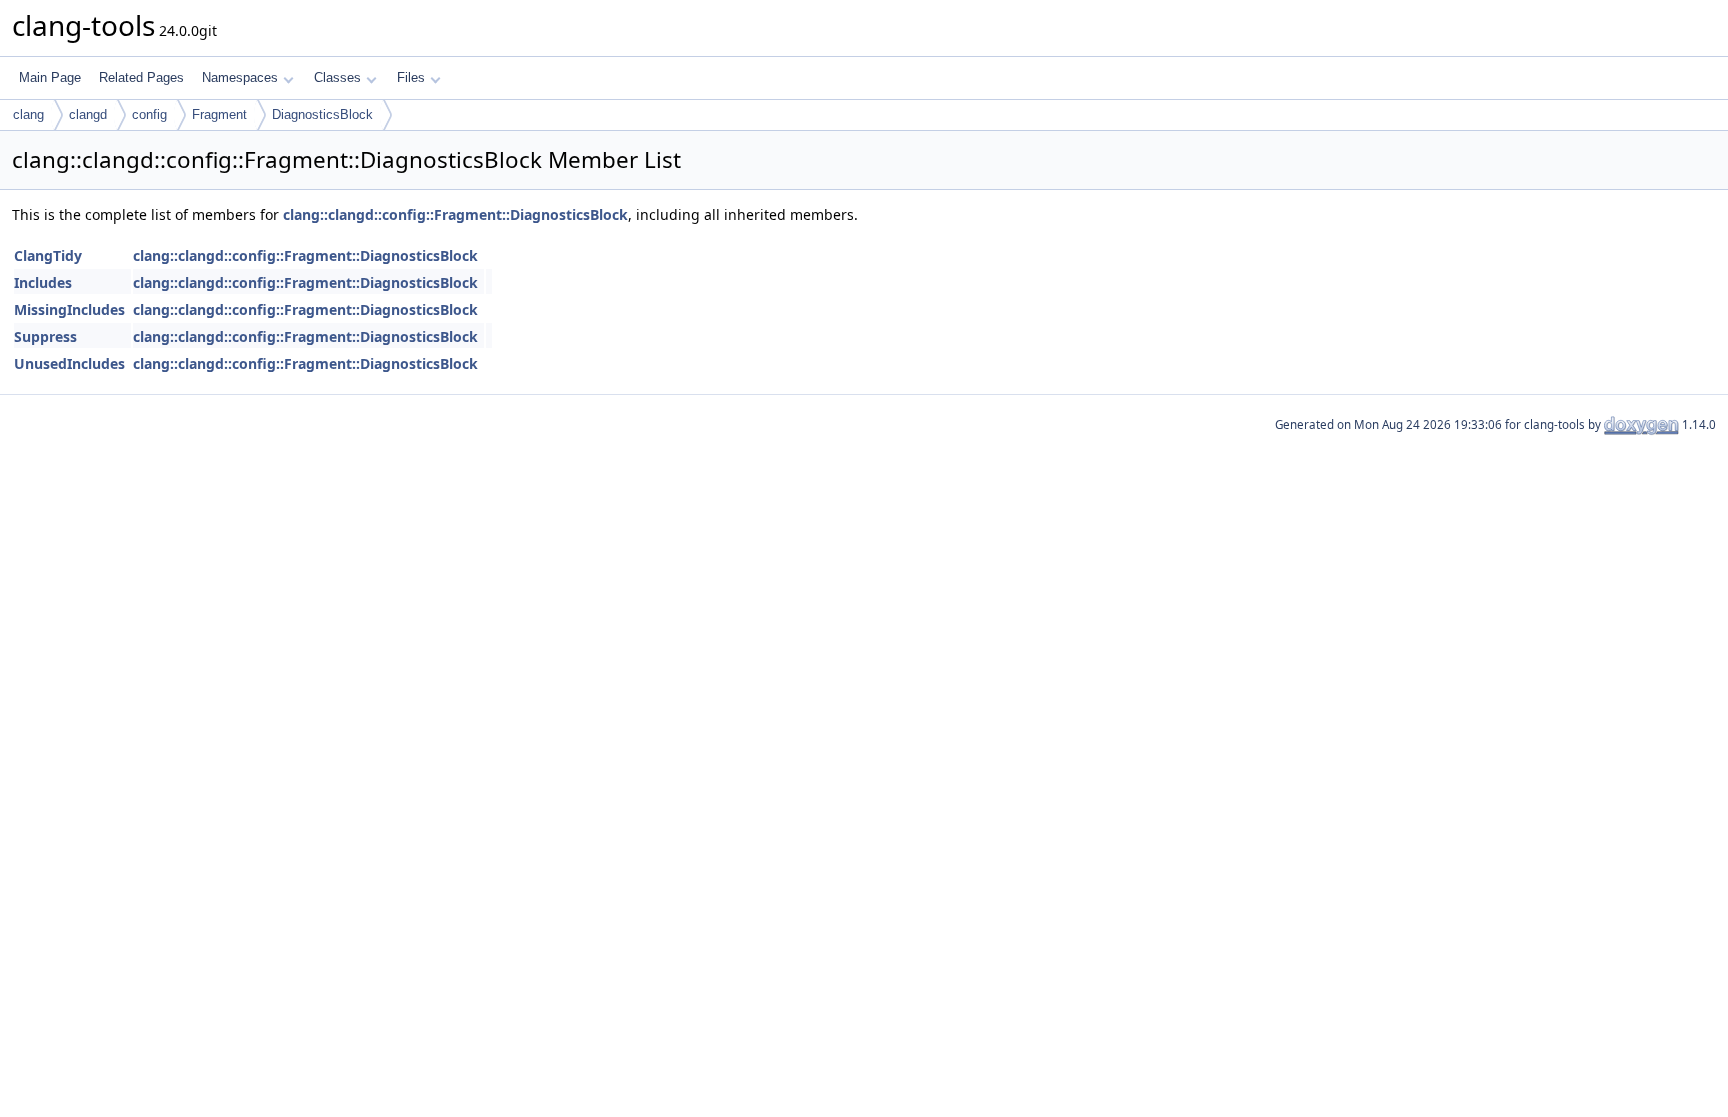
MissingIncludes (69, 309)
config (149, 114)
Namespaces (240, 77)
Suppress (45, 336)
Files (411, 77)
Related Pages (141, 77)
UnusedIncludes (69, 363)
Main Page (50, 77)
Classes (337, 77)
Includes (43, 282)
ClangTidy (48, 255)
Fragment (219, 114)
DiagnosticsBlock (322, 114)
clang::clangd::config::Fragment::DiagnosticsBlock (455, 214)
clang (28, 114)
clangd (88, 114)
